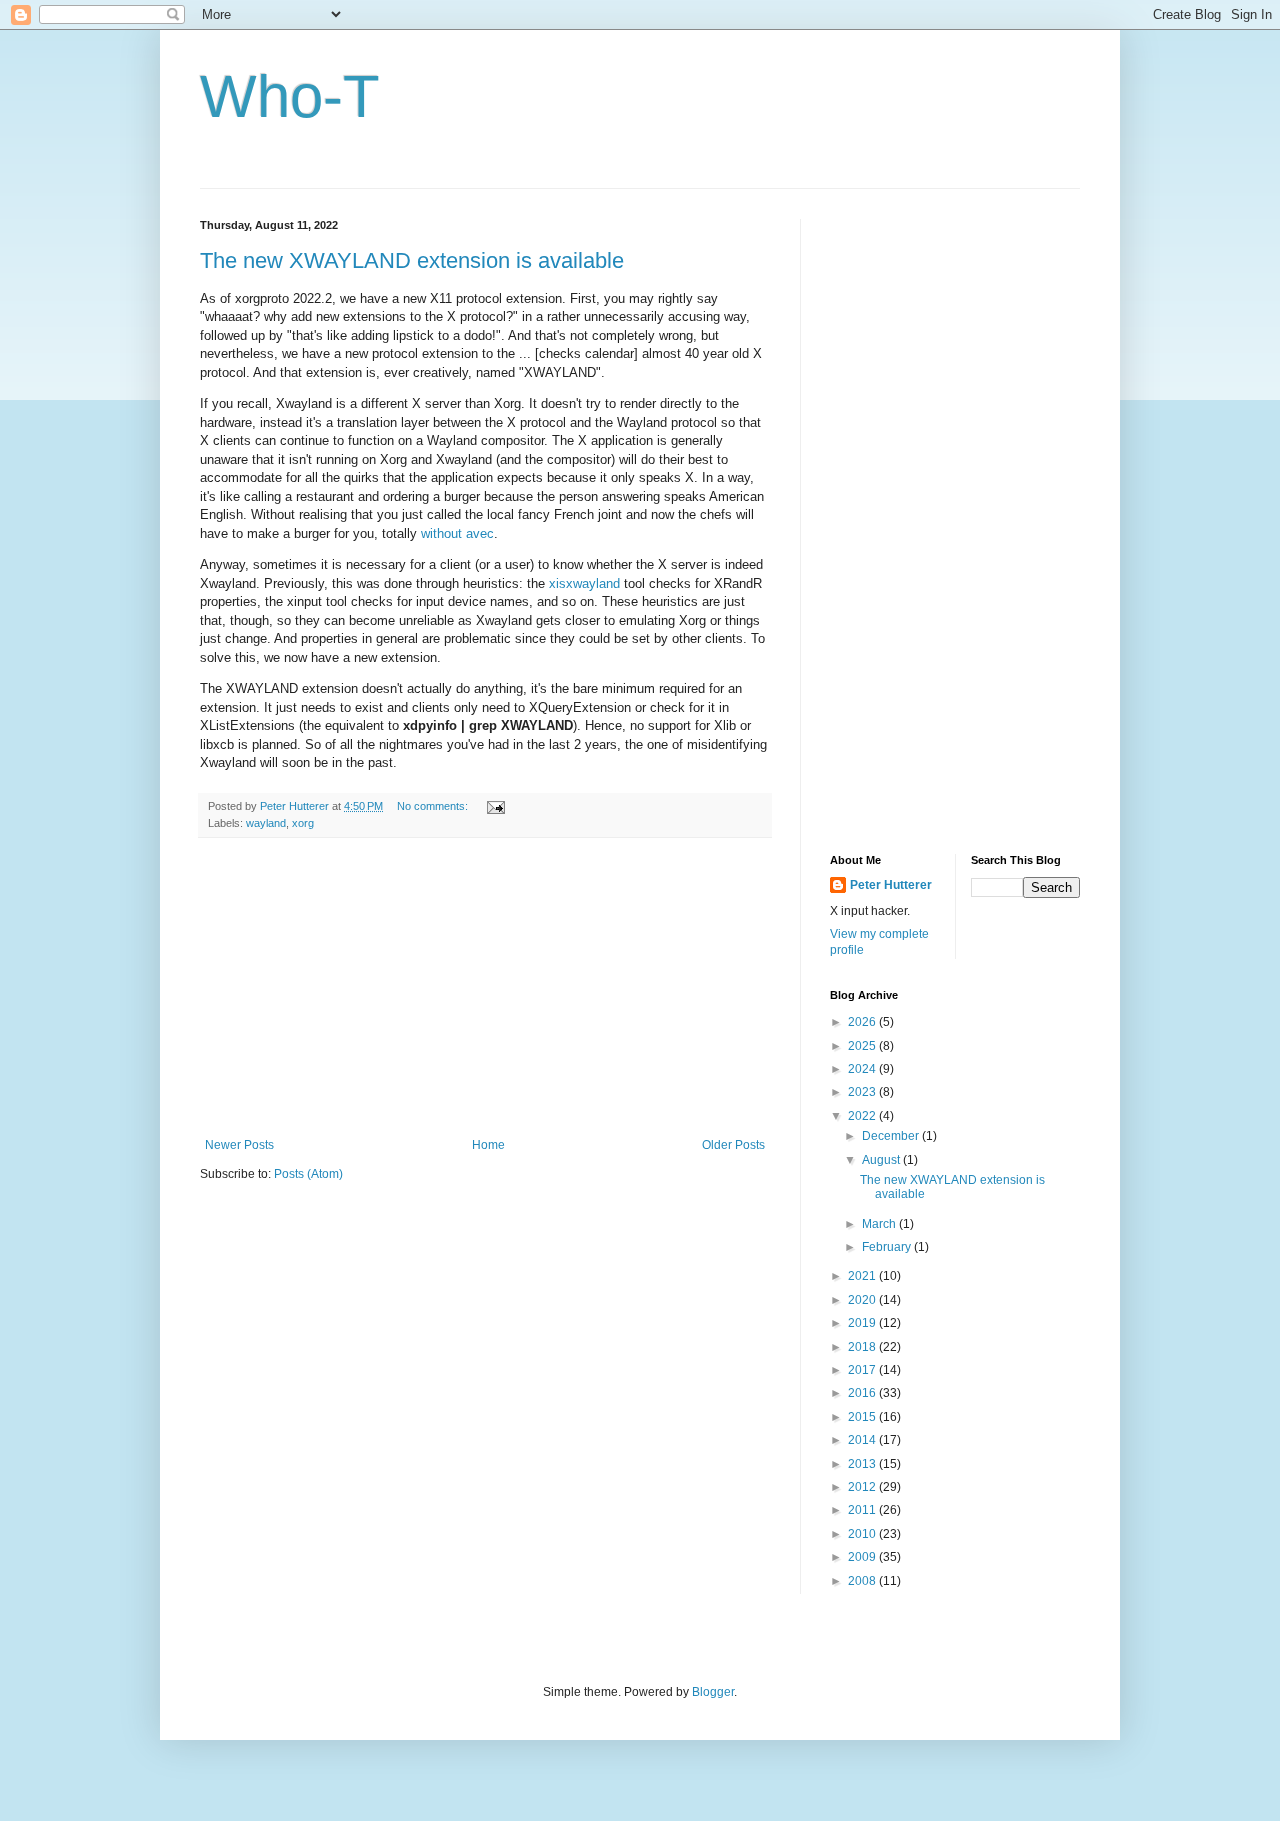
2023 (863, 1092)
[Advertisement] (485, 988)
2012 (863, 1487)
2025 (863, 1046)
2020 (863, 1300)
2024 (863, 1069)
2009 (863, 1557)
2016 (863, 1393)
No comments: (434, 806)
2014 (863, 1440)
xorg (303, 823)
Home (488, 1145)
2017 (863, 1370)
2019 (863, 1323)
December (892, 1136)
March (880, 1224)
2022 (863, 1116)
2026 (863, 1022)
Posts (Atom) (308, 1174)
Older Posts (733, 1145)
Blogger (713, 1692)
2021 (863, 1276)
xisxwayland (584, 583)
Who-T (290, 96)
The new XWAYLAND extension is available (412, 260)
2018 (863, 1347)
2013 (863, 1464)
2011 (863, 1510)
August (882, 1160)
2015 (863, 1417)
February (888, 1247)
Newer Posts (239, 1145)
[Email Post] (495, 806)
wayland (266, 823)
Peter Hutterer (891, 885)
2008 (863, 1581)
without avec (457, 533)
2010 (863, 1534)
